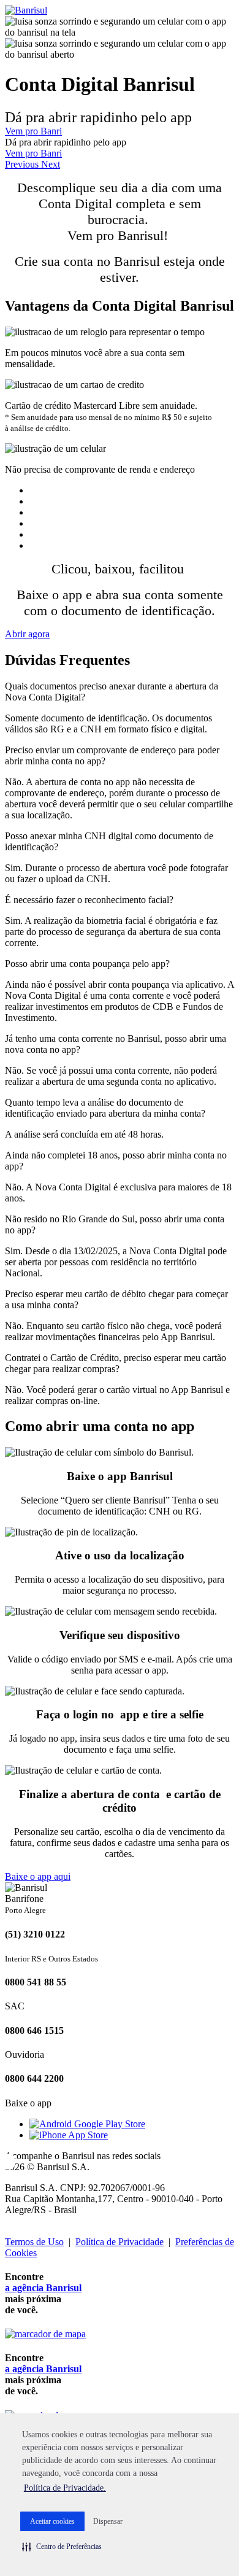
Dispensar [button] (108, 2521)
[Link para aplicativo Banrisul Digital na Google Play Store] (87, 2124)
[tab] (120, 692)
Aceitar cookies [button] (52, 2521)
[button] (62, 2547)
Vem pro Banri (33, 131)
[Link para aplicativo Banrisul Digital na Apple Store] (69, 2135)
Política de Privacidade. (65, 2488)
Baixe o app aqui (38, 1876)
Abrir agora (27, 634)
